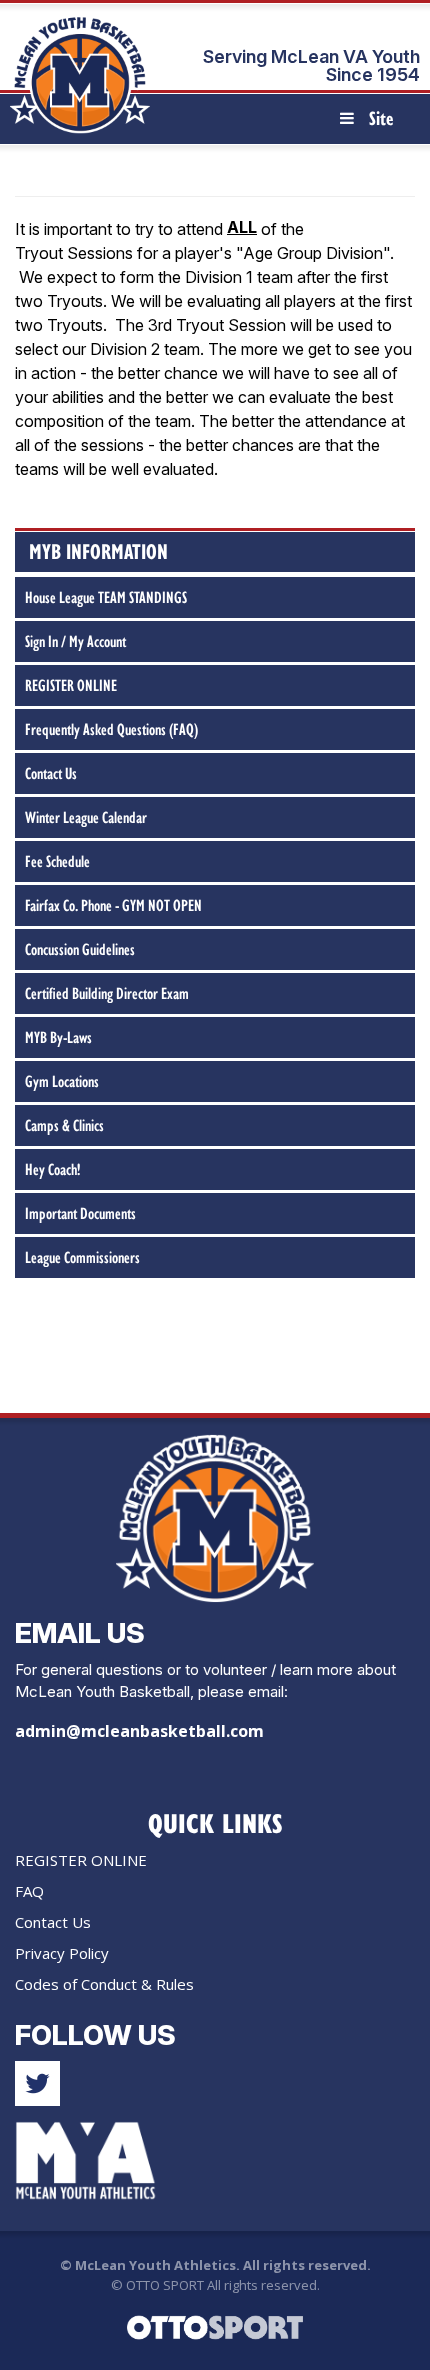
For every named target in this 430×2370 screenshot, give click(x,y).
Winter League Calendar (86, 817)
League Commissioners (82, 1257)
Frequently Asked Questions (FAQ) (111, 729)
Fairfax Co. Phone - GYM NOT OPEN (113, 905)
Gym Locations (62, 1081)
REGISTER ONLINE (71, 685)
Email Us (80, 1633)
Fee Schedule (57, 861)
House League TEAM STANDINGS (106, 597)
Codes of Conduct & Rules (104, 1984)
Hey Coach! (52, 1169)
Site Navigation (375, 124)
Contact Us (51, 773)
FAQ (29, 1891)
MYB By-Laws (58, 1037)
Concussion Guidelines (80, 949)
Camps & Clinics (64, 1125)
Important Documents (80, 1213)
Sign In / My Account (75, 641)
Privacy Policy (62, 1953)
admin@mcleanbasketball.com (139, 1731)
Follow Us (95, 2035)
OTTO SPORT (165, 2285)
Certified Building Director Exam (107, 993)
